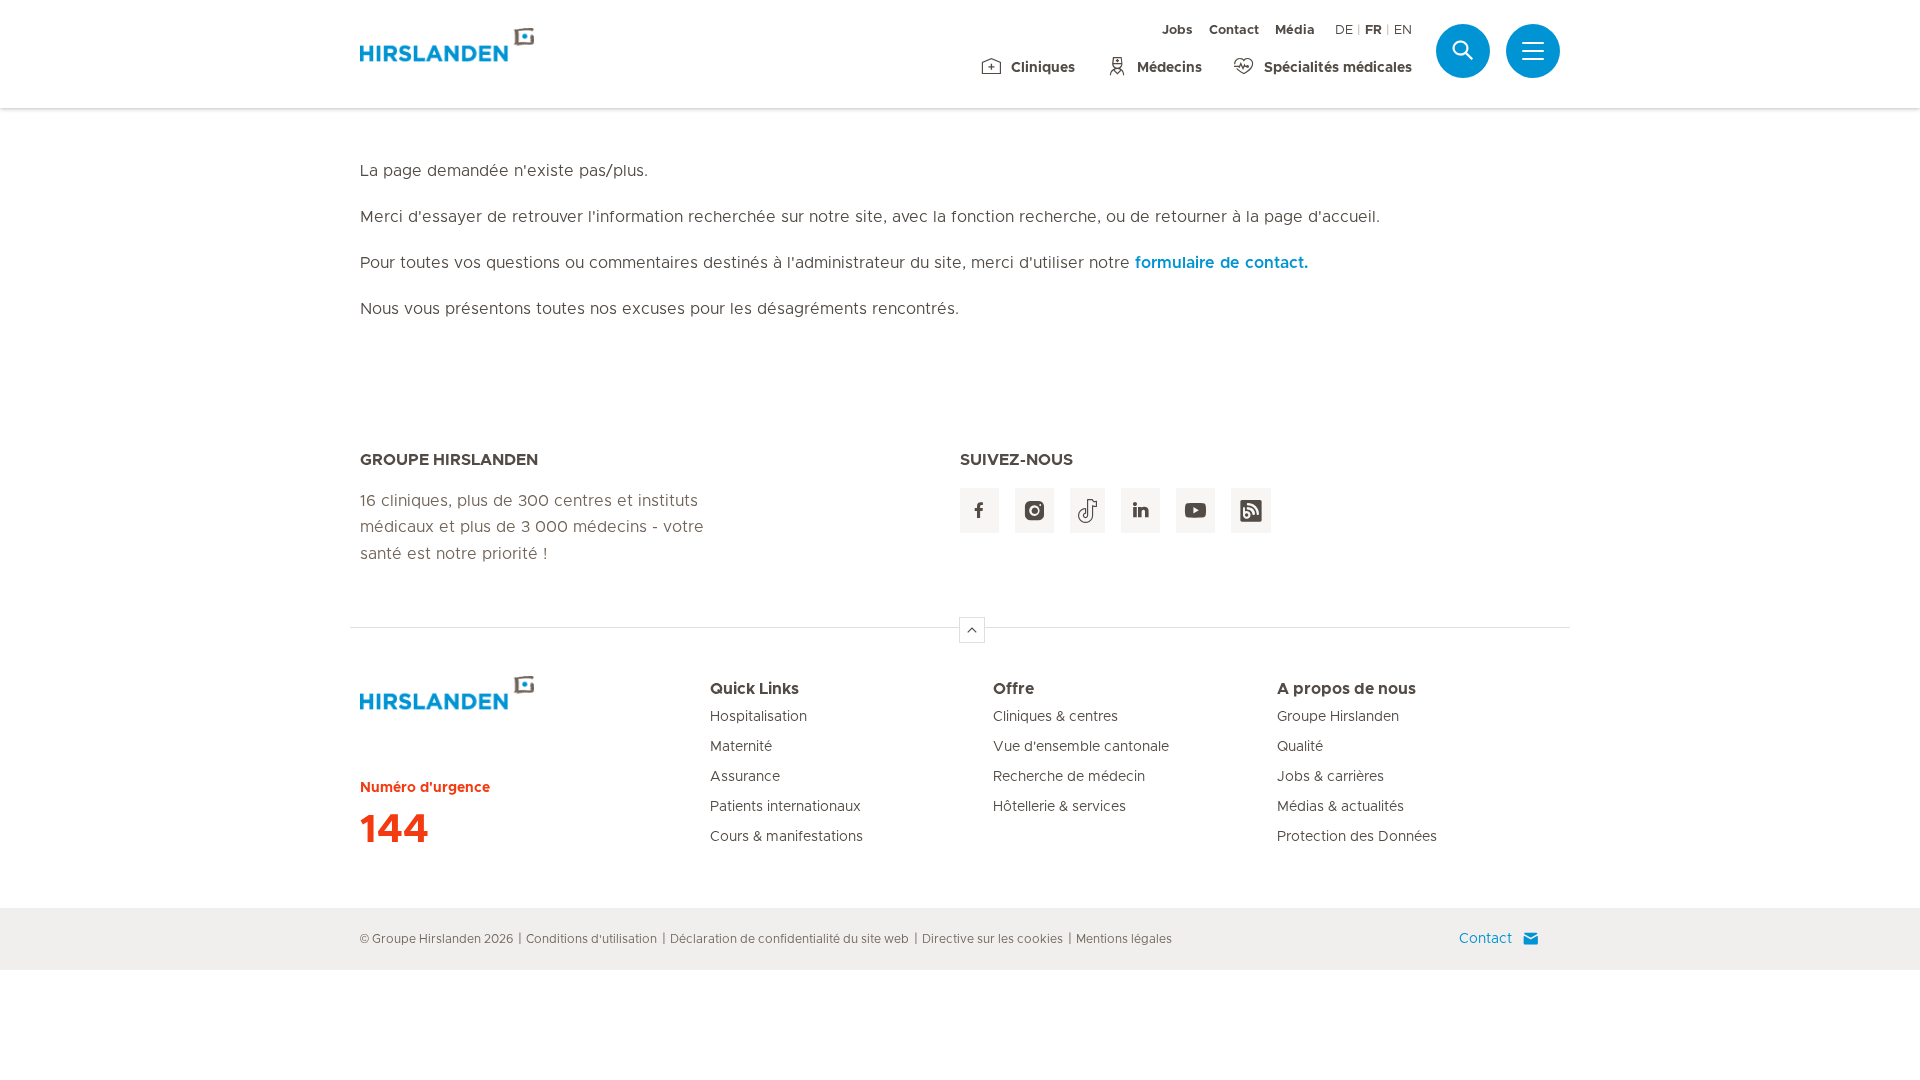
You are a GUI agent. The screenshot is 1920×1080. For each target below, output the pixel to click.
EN (1403, 30)
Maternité (741, 747)
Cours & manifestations (786, 837)
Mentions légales (1124, 939)
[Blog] (1251, 510)
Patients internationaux (785, 807)
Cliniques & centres (1055, 717)
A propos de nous (1346, 689)
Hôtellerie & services (1059, 807)
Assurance (745, 777)
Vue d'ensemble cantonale (1081, 747)
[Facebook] (979, 510)
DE (1344, 30)
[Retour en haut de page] (972, 630)
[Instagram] (1034, 510)
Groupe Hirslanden (1338, 717)
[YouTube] (1195, 510)
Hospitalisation (758, 717)
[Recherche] (1463, 50)
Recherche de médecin (1069, 777)
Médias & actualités (1340, 807)
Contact (1234, 30)
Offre (1013, 689)
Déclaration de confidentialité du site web (789, 939)
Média (1295, 30)
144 (394, 830)
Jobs (1177, 30)
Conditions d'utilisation (591, 939)
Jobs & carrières (1330, 777)
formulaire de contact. (1221, 263)
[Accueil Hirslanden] (535, 701)
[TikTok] (1087, 510)
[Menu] (1533, 51)
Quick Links (754, 689)
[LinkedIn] (1140, 510)
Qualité (1300, 747)
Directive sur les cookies (992, 939)
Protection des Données (1357, 837)
